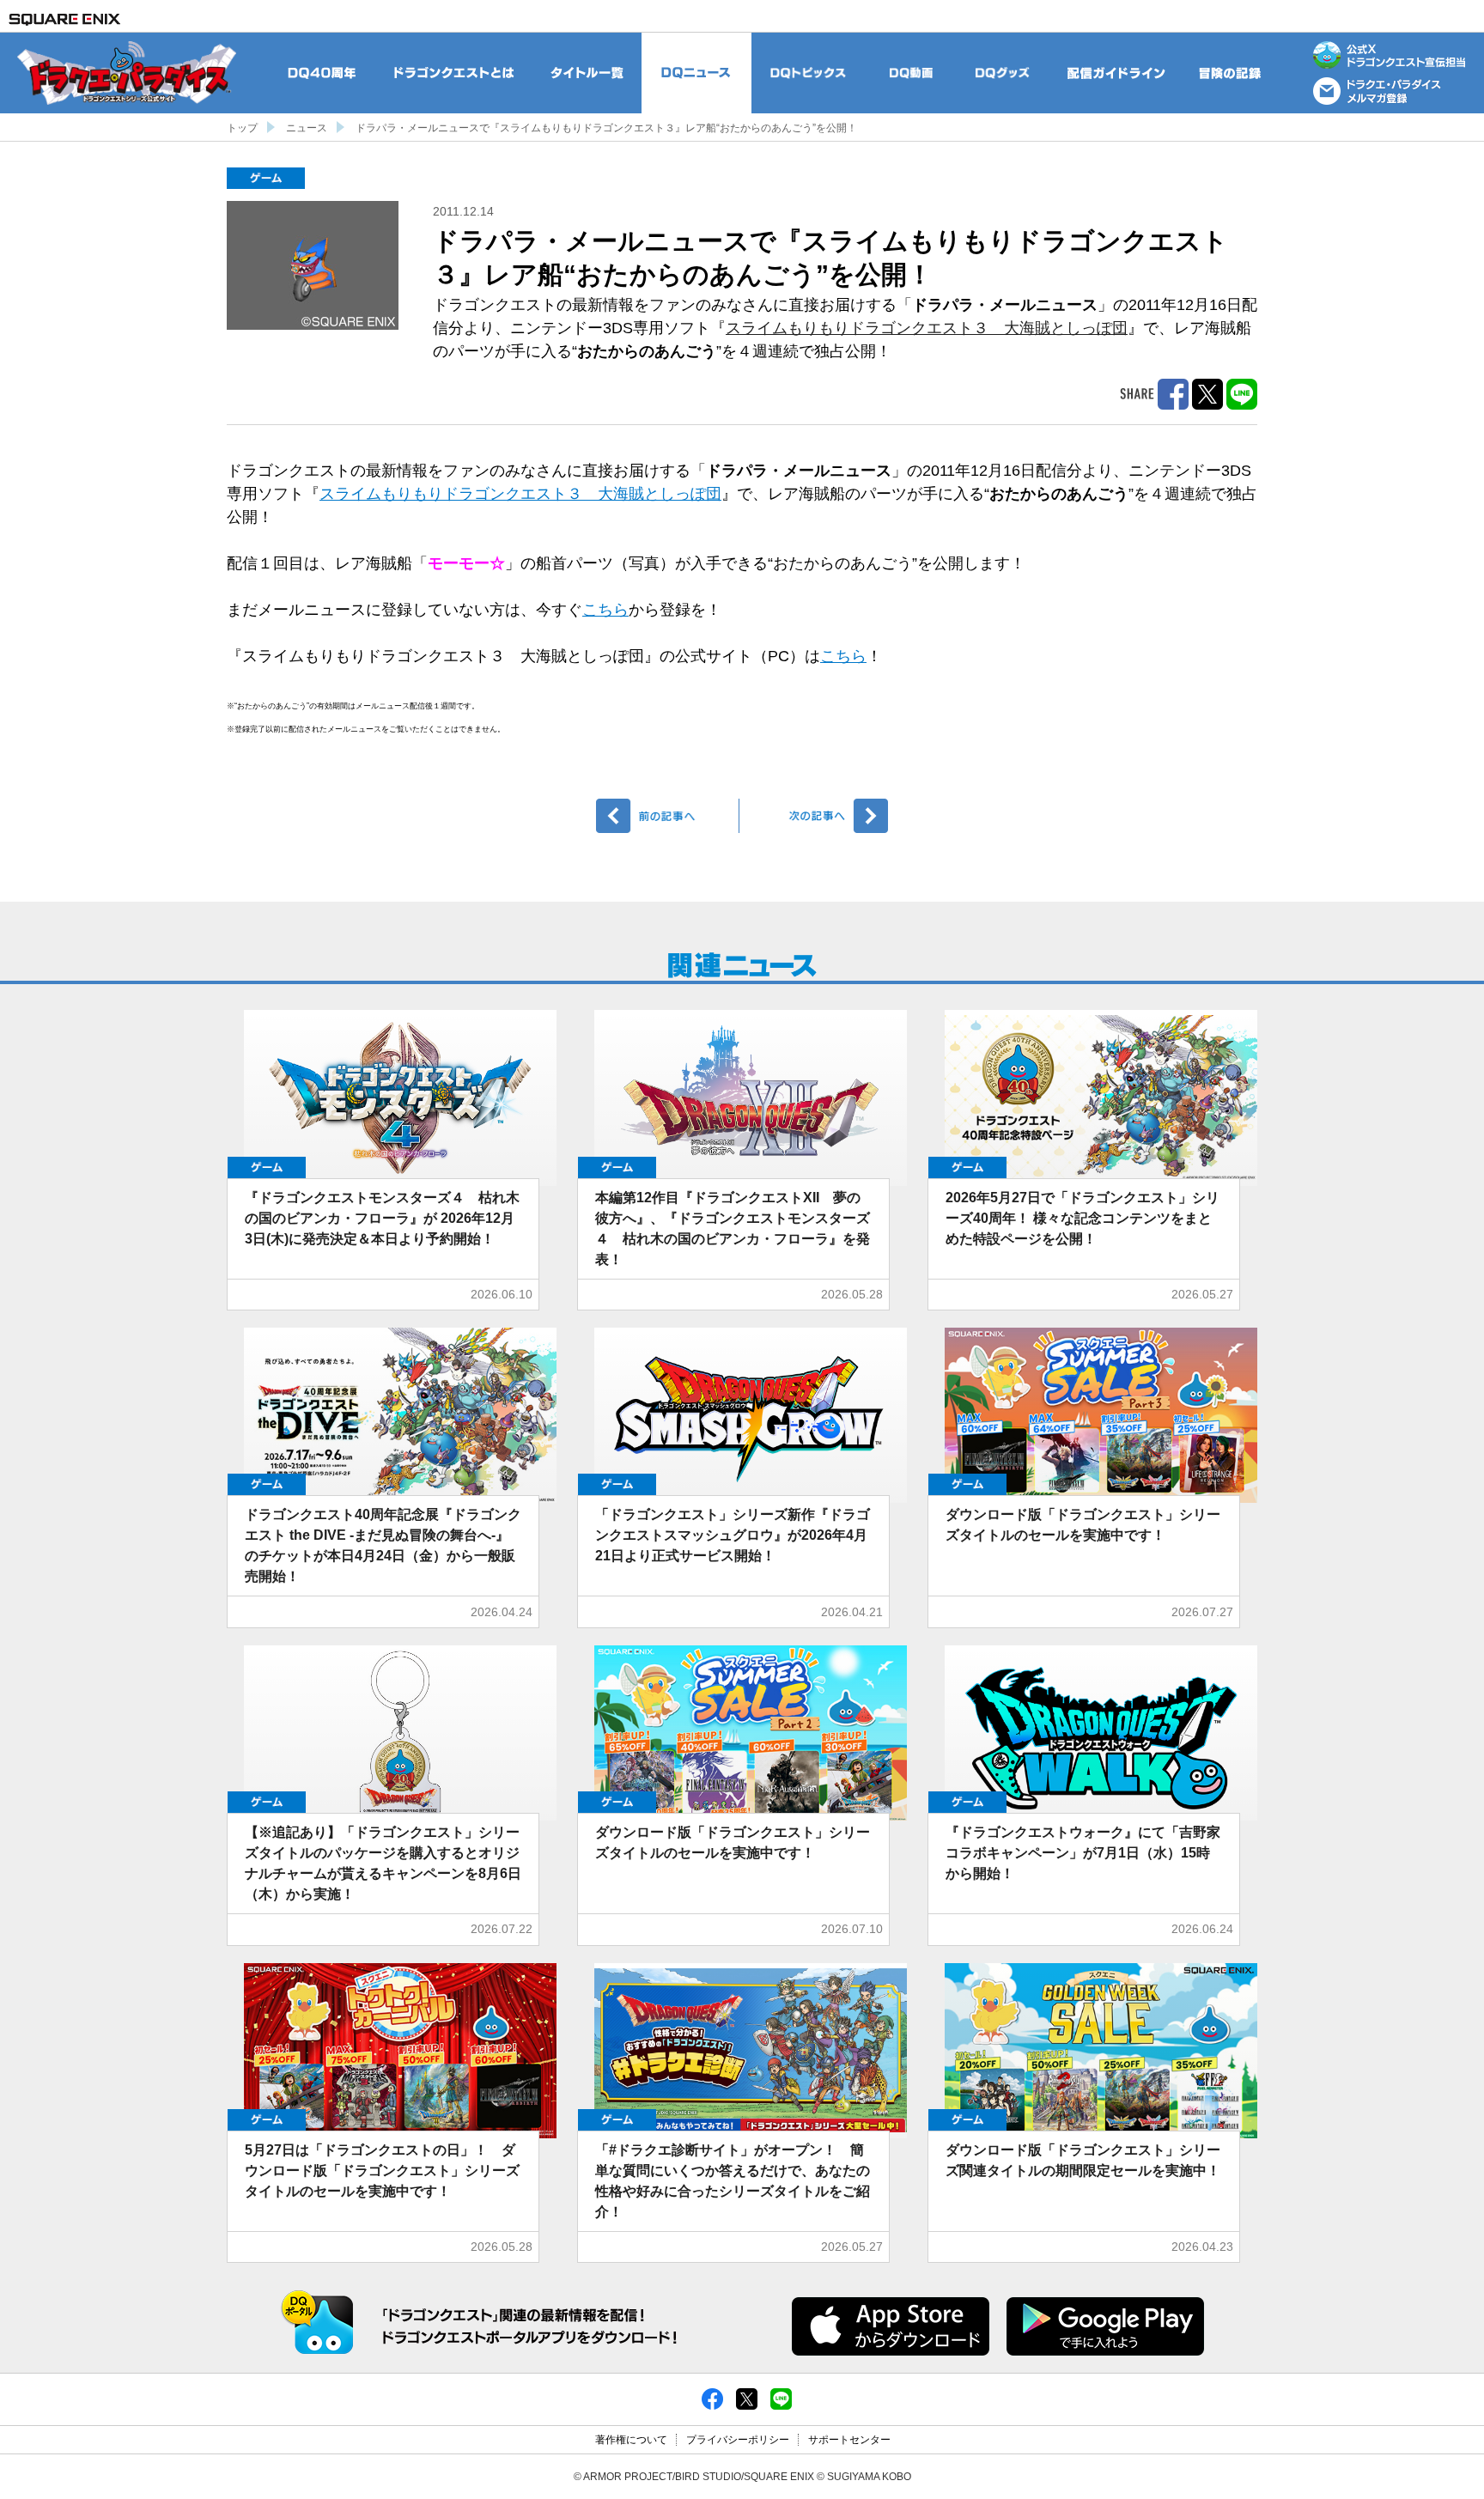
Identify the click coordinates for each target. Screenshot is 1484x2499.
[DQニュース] (696, 73)
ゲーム (266, 178)
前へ (668, 816)
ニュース (307, 128)
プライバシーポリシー (738, 2440)
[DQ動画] (911, 73)
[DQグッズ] (1002, 73)
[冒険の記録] (1231, 73)
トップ (242, 128)
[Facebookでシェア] (712, 2399)
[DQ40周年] (322, 73)
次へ (816, 816)
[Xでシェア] (747, 2399)
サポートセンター (849, 2440)
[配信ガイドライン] (1116, 73)
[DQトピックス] (809, 73)
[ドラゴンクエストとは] (455, 73)
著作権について (631, 2440)
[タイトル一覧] (587, 73)
